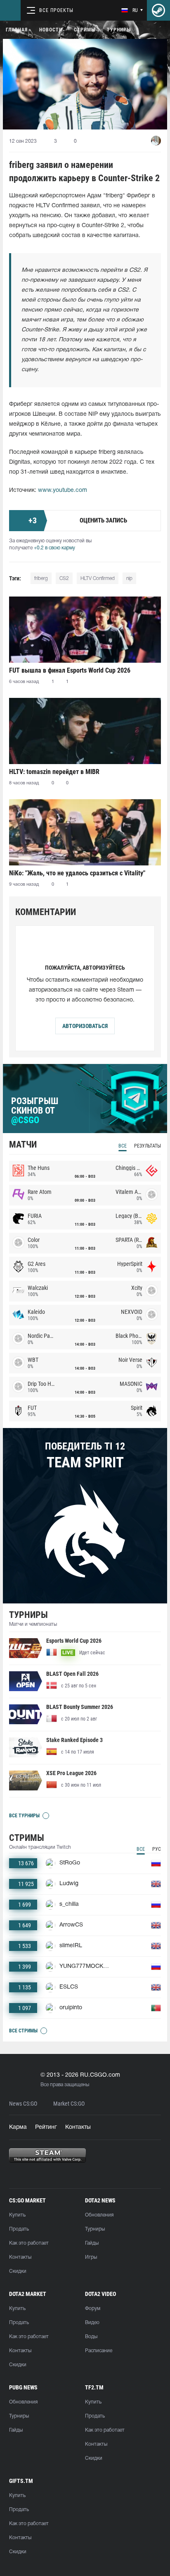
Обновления (99, 2215)
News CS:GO (23, 2104)
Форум (93, 2309)
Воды (91, 2337)
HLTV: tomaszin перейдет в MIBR (54, 772)
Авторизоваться (85, 1026)
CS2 (64, 579)
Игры (91, 2257)
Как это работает (29, 2243)
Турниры (119, 30)
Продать (19, 2229)
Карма (18, 2127)
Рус (157, 1849)
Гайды (92, 2243)
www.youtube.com (63, 490)
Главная (17, 30)
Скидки (18, 2271)
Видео (92, 2323)
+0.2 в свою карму (54, 548)
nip (129, 579)
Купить (17, 2215)
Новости (51, 30)
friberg (41, 579)
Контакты (78, 2127)
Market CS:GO (69, 2104)
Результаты (148, 1146)
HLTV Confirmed (98, 579)
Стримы (85, 30)
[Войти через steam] (158, 10)
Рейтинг (46, 2127)
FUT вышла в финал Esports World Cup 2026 (70, 670)
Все (123, 1146)
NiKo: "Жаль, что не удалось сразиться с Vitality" (77, 873)
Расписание (99, 2351)
